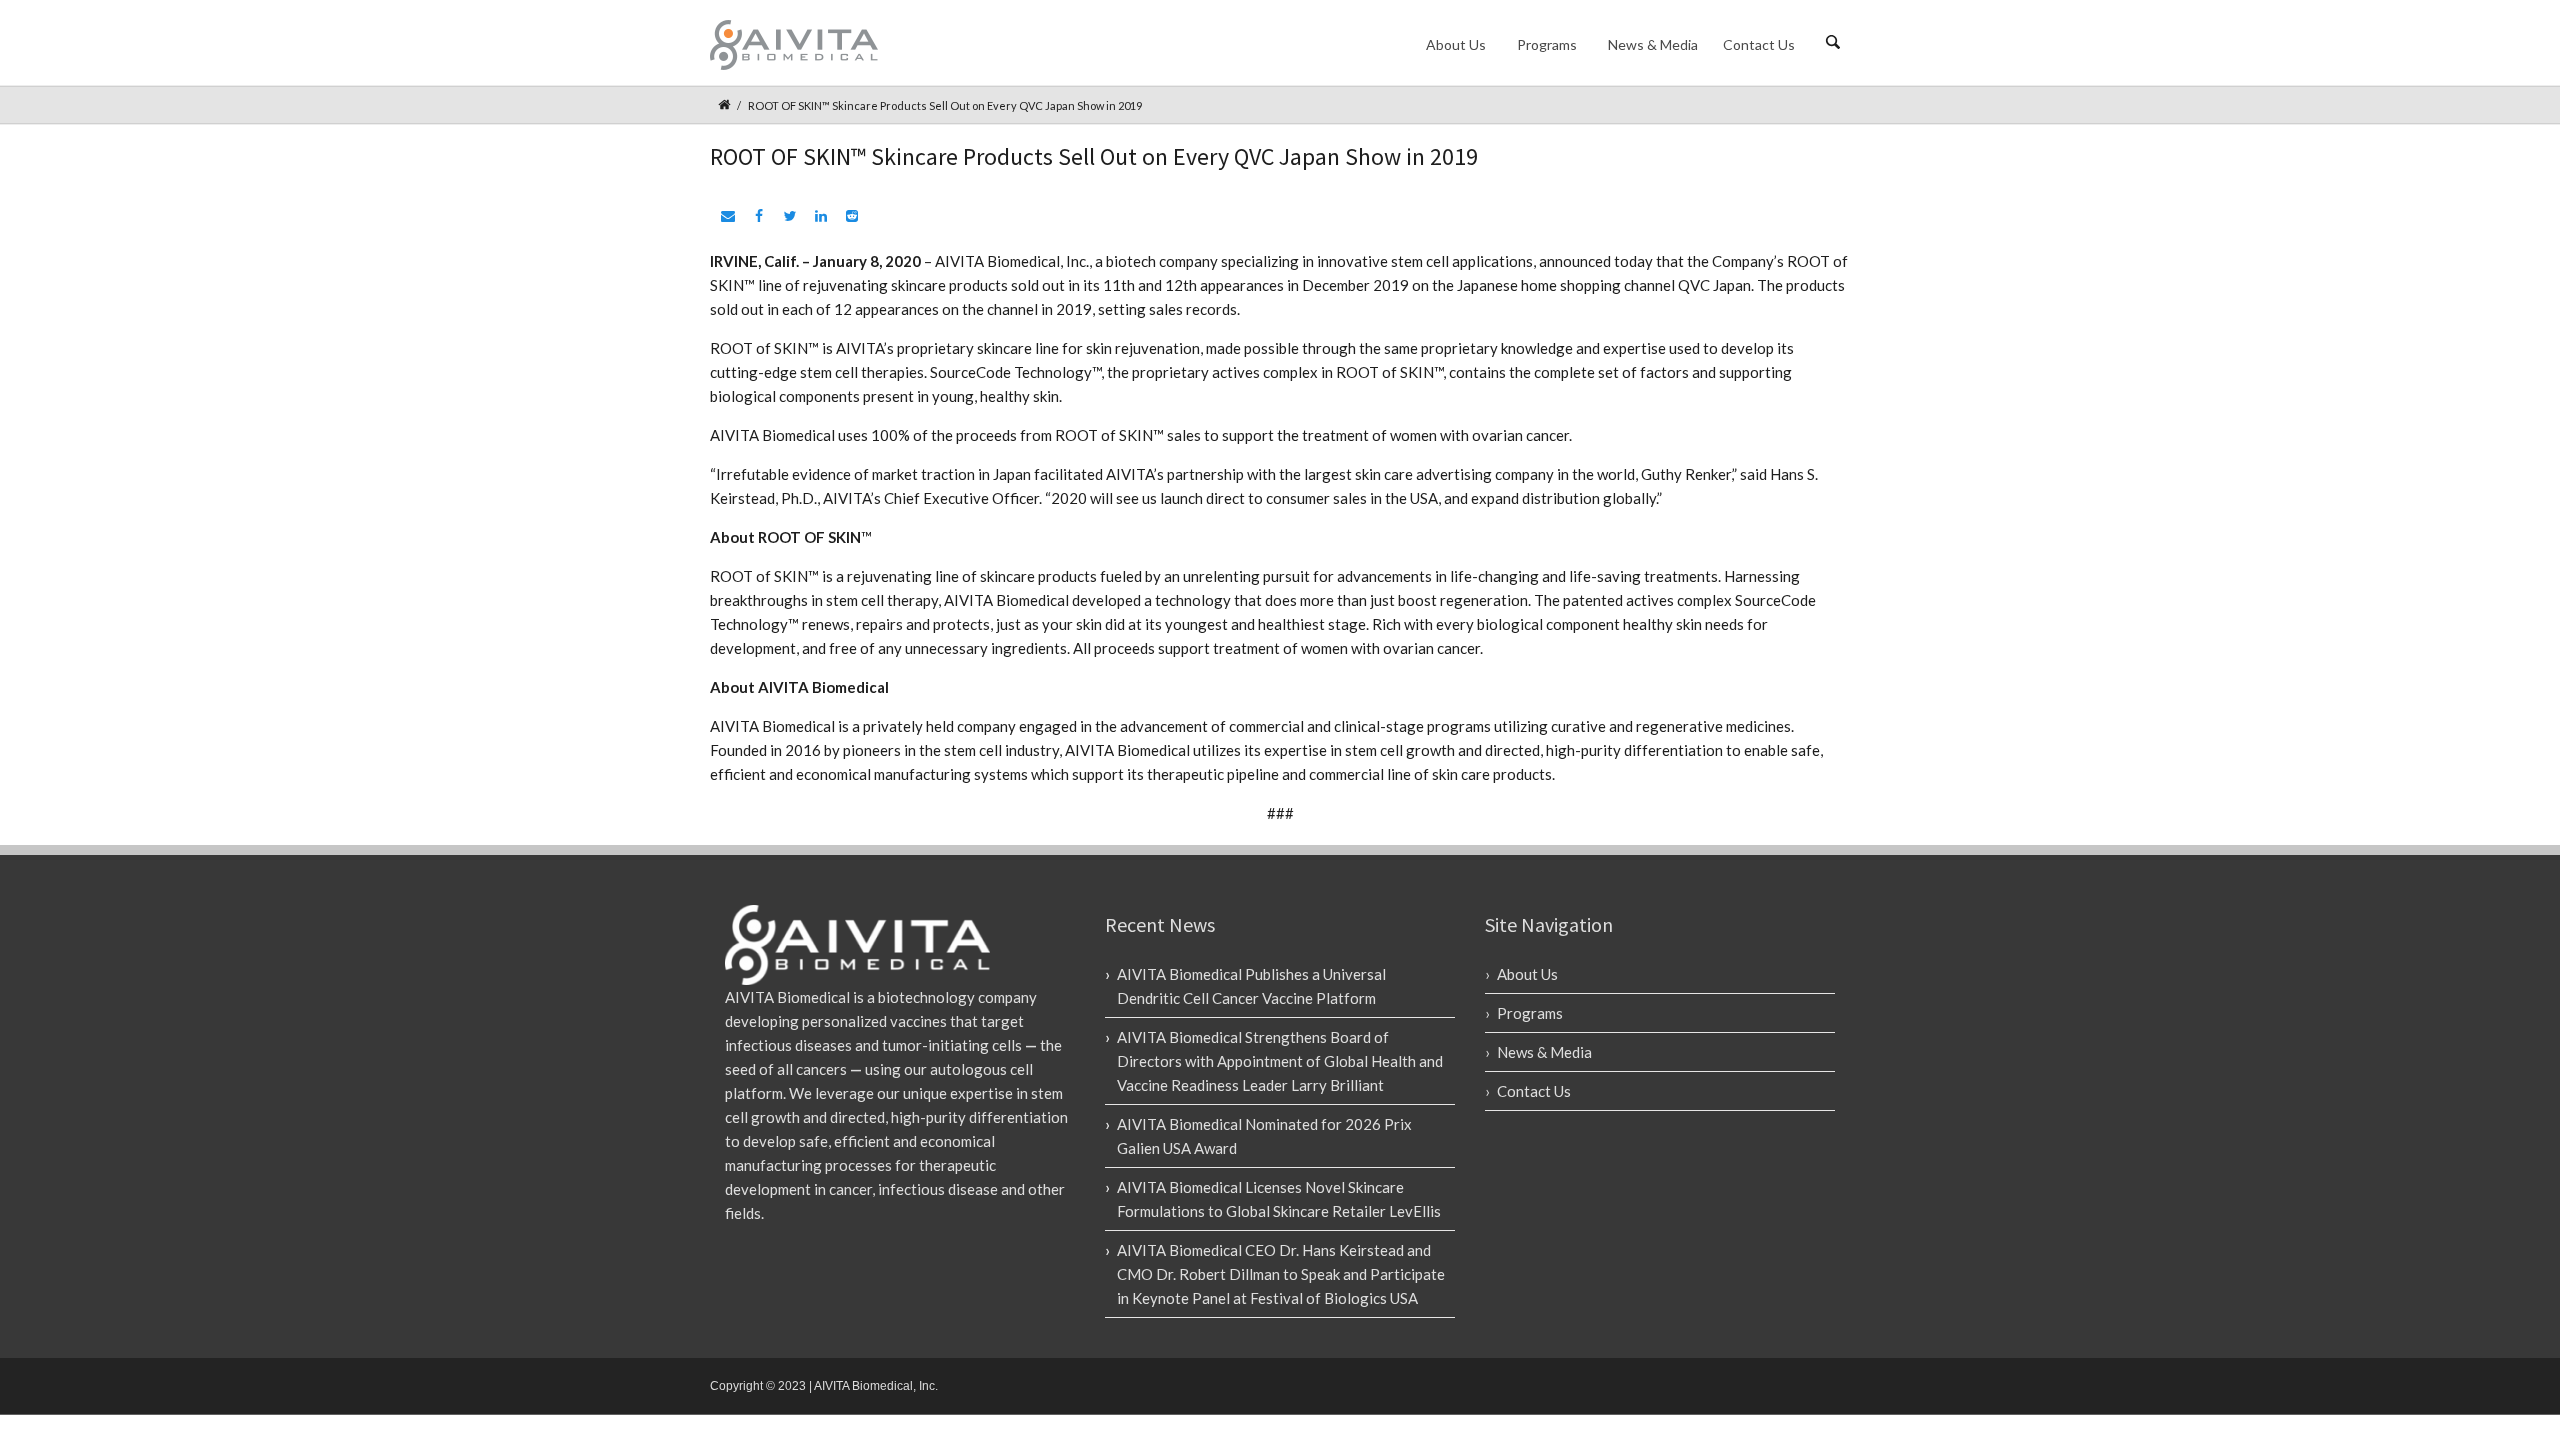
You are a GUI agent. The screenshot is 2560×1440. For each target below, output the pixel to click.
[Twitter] (787, 217)
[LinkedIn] (818, 217)
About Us (1456, 44)
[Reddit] (849, 217)
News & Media (1653, 44)
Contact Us (1759, 44)
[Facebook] (756, 217)
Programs (1547, 44)
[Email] (725, 217)
